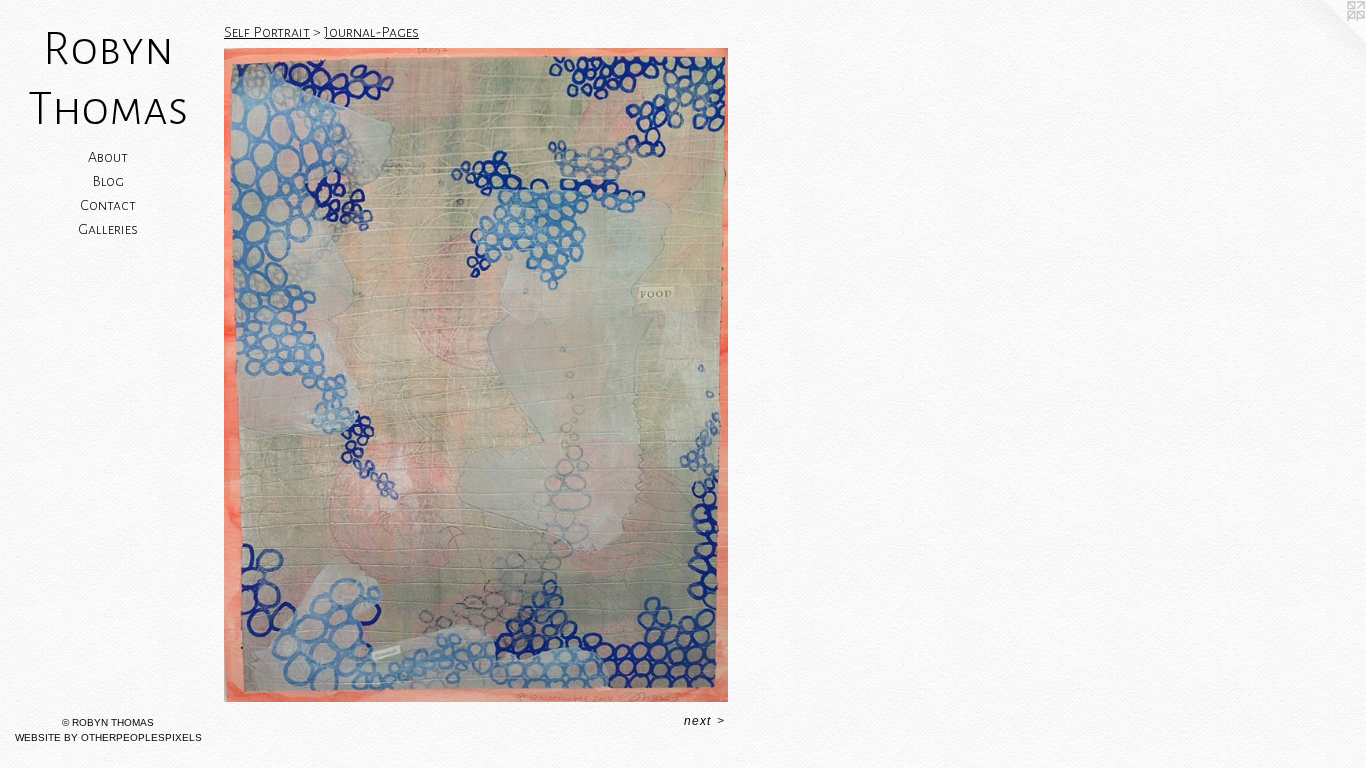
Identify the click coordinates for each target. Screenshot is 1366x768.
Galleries (108, 229)
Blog (108, 181)
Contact (108, 205)
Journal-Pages (371, 32)
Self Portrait (267, 32)
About (108, 157)
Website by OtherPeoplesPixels (108, 737)
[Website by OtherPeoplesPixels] (1326, 40)
